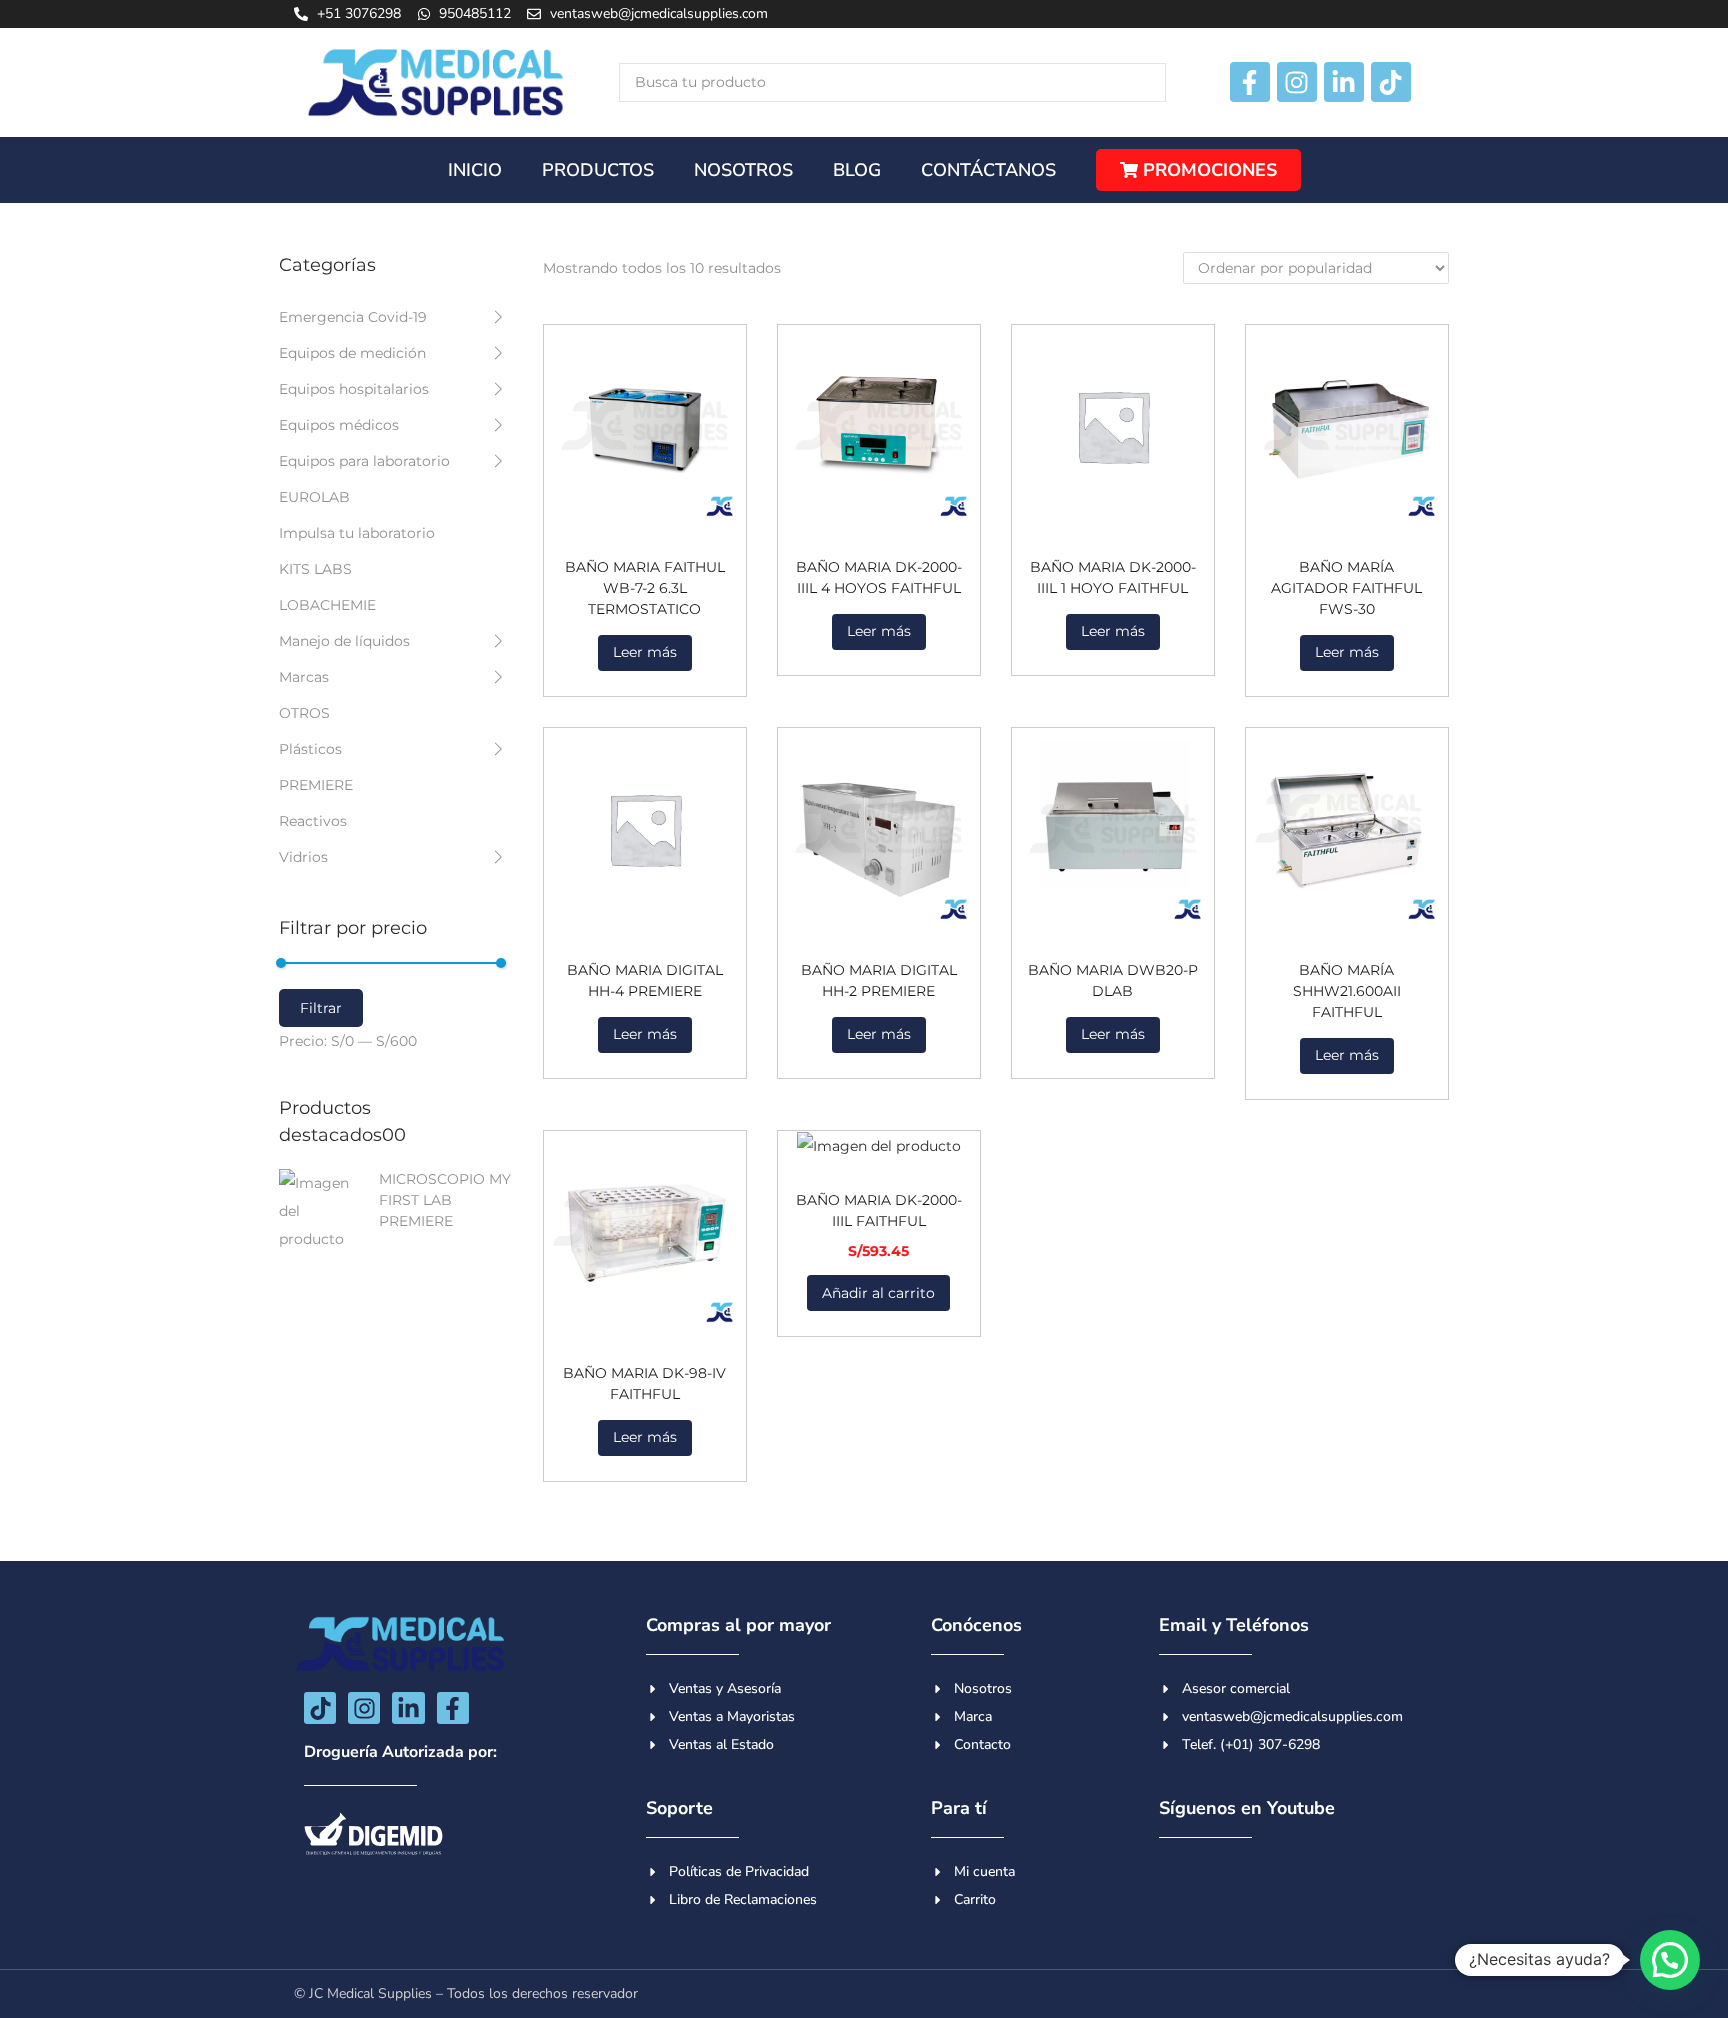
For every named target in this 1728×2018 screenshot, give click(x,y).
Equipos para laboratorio (364, 461)
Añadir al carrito (878, 1293)
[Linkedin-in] (1344, 82)
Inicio (475, 170)
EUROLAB (314, 497)
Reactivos (313, 821)
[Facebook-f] (1250, 82)
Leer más (645, 652)
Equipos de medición (352, 353)
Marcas (304, 677)
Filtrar (321, 1008)
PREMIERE (316, 785)
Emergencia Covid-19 (353, 317)
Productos (598, 170)
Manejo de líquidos (344, 641)
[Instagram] (1297, 82)
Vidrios (303, 857)
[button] (1670, 1960)
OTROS (304, 713)
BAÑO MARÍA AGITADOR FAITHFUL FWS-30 (1346, 588)
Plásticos (310, 749)
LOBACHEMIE (327, 605)
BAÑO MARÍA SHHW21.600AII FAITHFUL (1347, 991)
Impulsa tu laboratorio (357, 533)
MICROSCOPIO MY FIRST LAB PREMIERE (445, 1200)
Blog (857, 170)
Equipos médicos (339, 425)
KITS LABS (315, 569)
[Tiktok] (1391, 82)
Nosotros (743, 170)
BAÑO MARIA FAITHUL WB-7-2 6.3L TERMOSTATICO (645, 588)
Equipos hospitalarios (354, 389)
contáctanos (988, 170)
